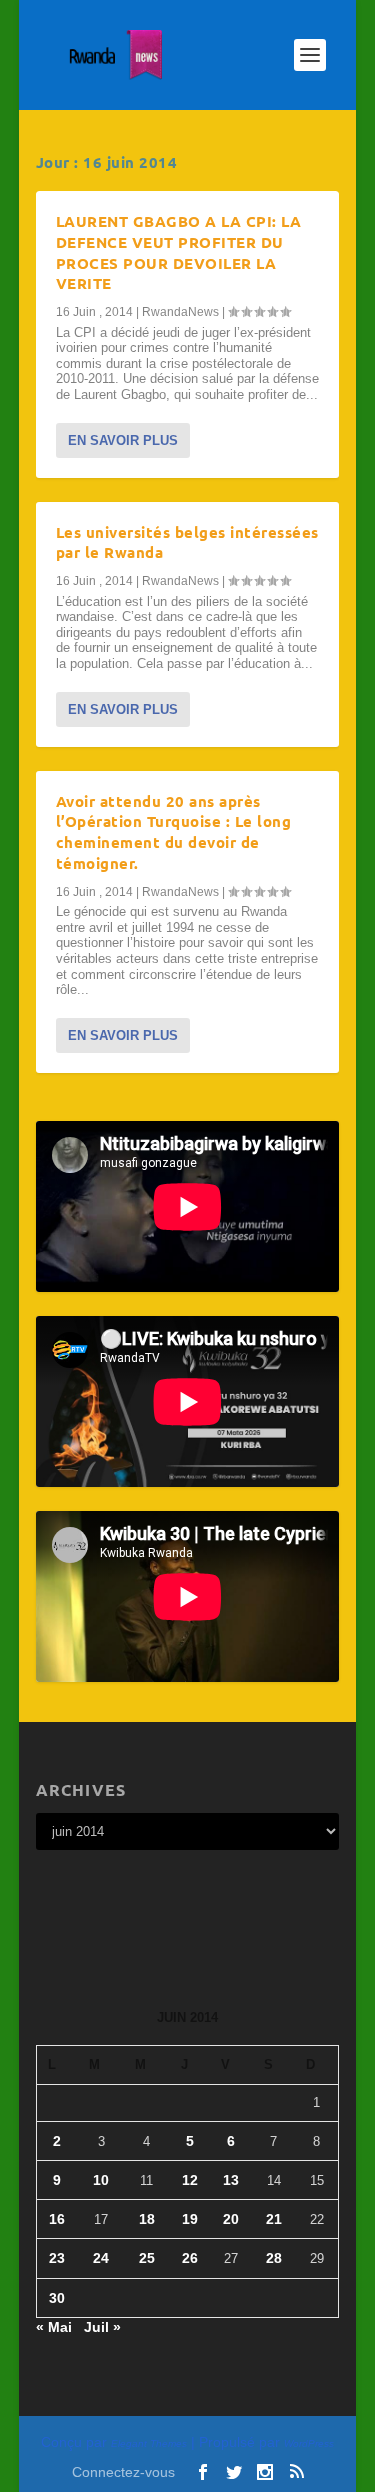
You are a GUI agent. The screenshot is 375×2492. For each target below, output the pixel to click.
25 (147, 2258)
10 (101, 2180)
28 (274, 2258)
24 (101, 2258)
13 (231, 2180)
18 (147, 2219)
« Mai (54, 2327)
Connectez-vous (123, 2472)
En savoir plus (123, 440)
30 (57, 2298)
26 (190, 2258)
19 (190, 2219)
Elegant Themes (149, 2443)
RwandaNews (180, 312)
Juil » (102, 2327)
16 (57, 2219)
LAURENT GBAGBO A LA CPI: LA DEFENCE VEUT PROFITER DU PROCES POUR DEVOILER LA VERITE (179, 252)
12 (190, 2180)
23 (57, 2258)
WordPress (309, 2443)
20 (231, 2219)
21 (274, 2219)
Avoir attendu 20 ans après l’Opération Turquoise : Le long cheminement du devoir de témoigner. (174, 832)
